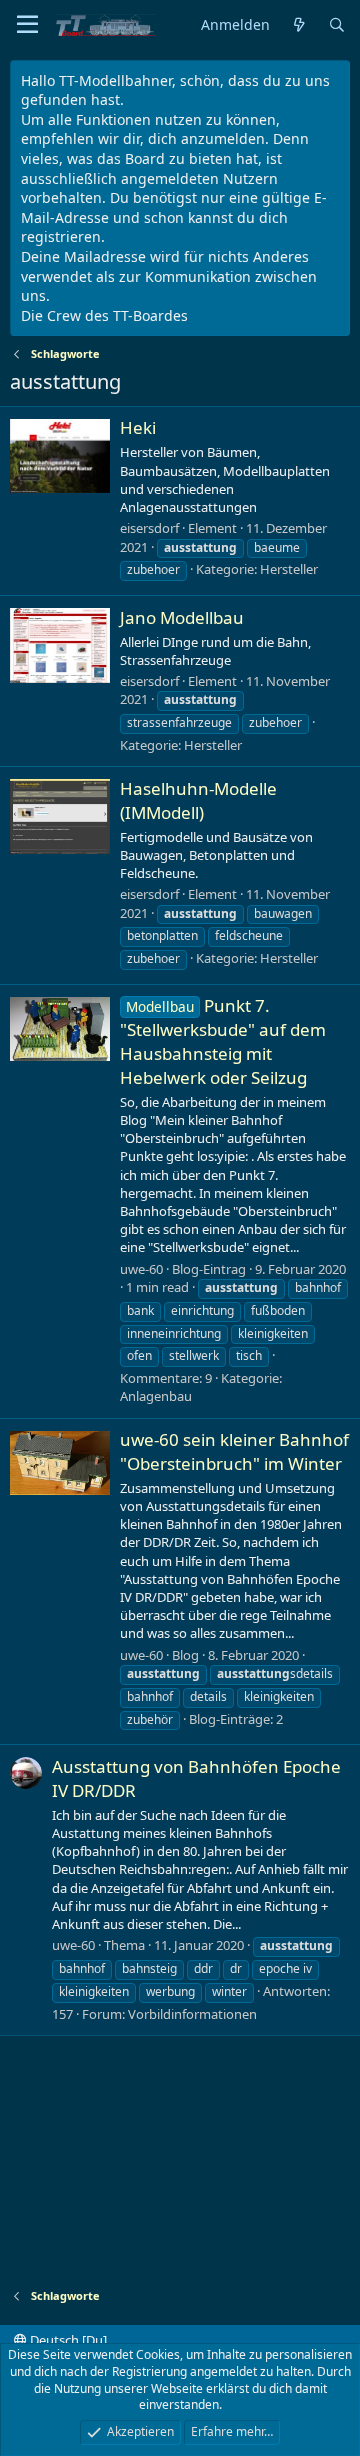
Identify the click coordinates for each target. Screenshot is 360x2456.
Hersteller (289, 569)
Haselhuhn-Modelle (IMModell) (198, 800)
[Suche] (337, 25)
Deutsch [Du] (67, 2340)
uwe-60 (141, 1269)
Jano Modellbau (182, 617)
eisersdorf (149, 528)
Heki (138, 427)
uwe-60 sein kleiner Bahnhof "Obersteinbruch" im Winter (234, 1451)
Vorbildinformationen (192, 2014)
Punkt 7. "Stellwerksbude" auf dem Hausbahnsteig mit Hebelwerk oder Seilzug (223, 1041)
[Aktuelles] (299, 25)
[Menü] (27, 25)
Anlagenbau (156, 1396)
